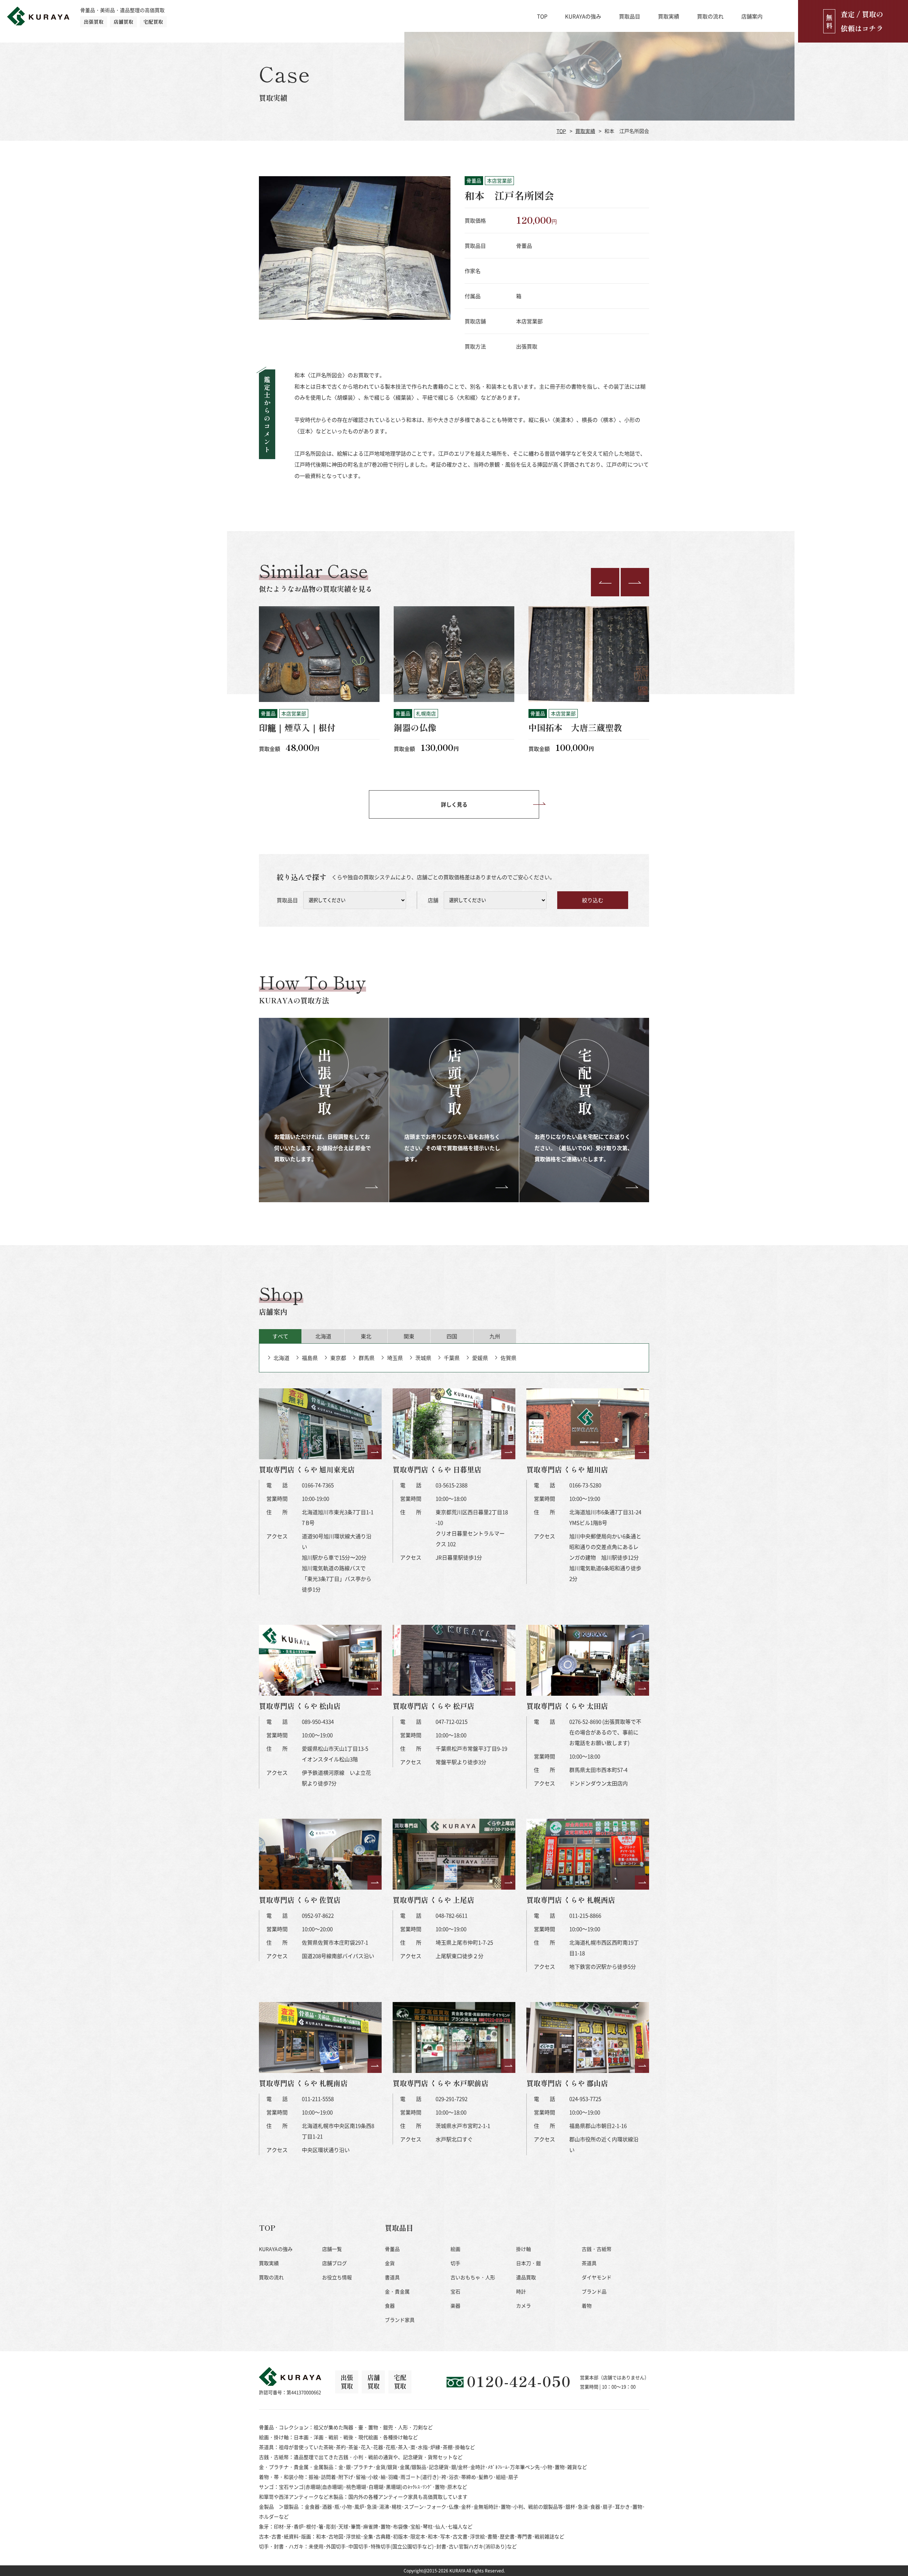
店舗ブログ (334, 2263)
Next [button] (635, 582)
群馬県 (367, 1358)
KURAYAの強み (583, 16)
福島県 (310, 1358)
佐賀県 (508, 1358)
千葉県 (452, 1358)
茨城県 (423, 1358)
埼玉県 (395, 1358)
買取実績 (669, 16)
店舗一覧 (332, 2249)
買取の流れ (710, 16)
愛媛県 (480, 1358)
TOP (542, 16)
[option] (319, 684)
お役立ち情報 (337, 2277)
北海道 (281, 1358)
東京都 (338, 1358)
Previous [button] (605, 582)
